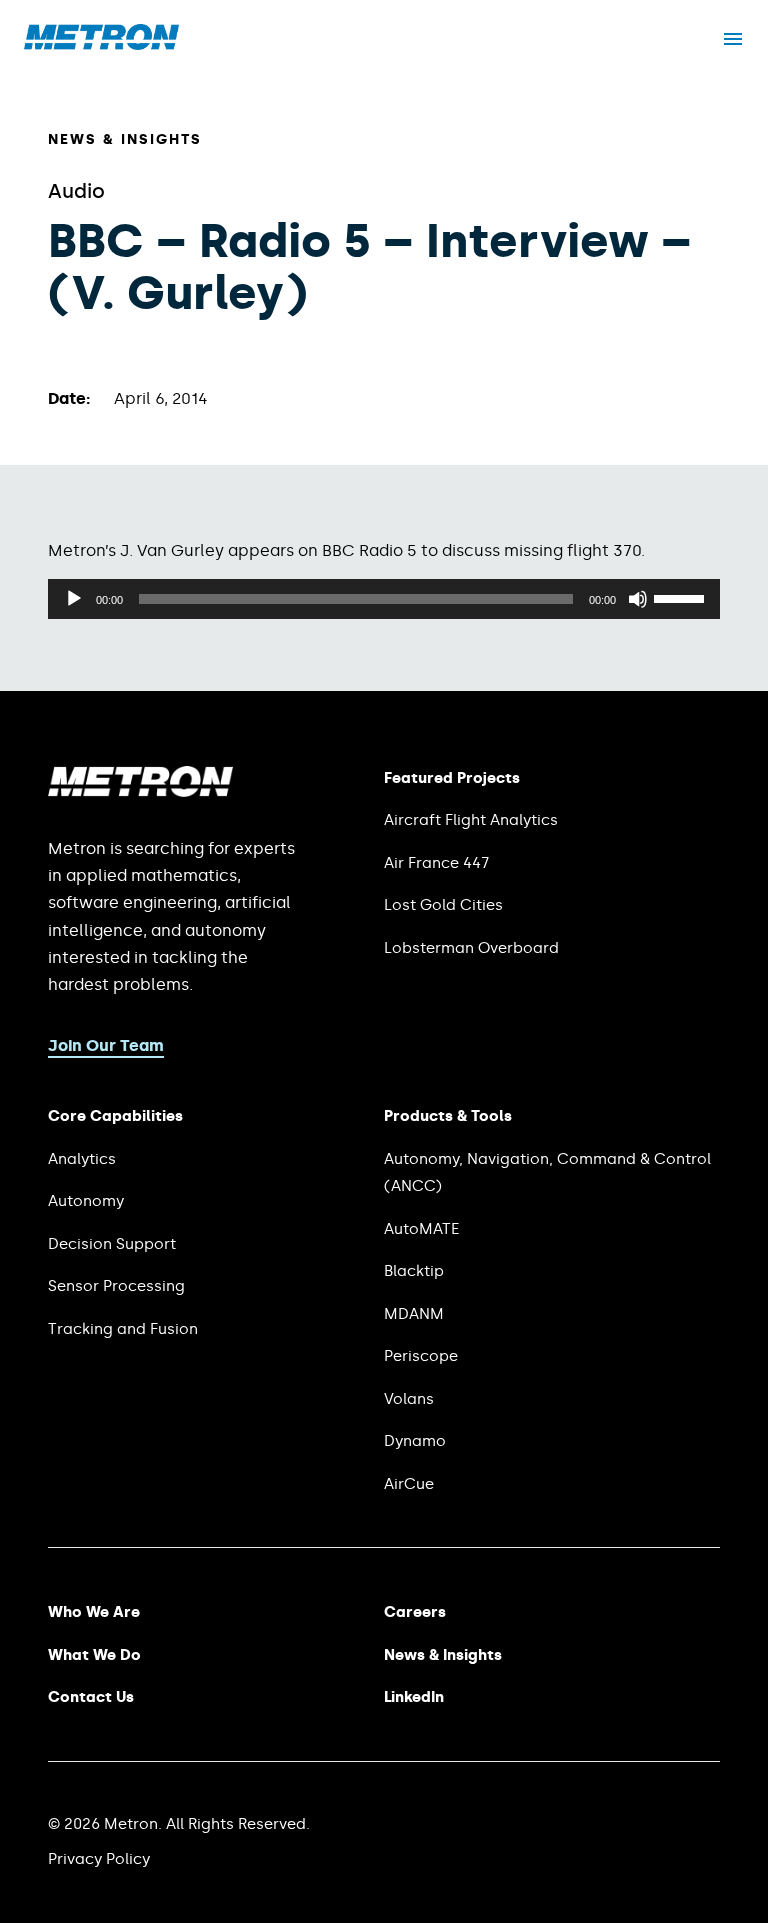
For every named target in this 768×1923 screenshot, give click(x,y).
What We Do (94, 1655)
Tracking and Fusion (123, 1329)
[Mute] (638, 599)
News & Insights (125, 139)
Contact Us (91, 1697)
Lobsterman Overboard (471, 948)
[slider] (682, 597)
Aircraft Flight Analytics (471, 820)
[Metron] (101, 44)
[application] (384, 599)
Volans (409, 1399)
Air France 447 (436, 863)
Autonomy (86, 1201)
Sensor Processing (116, 1286)
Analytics (82, 1159)
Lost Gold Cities (443, 905)
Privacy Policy (99, 1859)
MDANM (414, 1314)
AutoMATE (421, 1229)
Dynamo (415, 1441)
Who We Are (94, 1612)
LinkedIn (414, 1697)
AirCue (409, 1484)
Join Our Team (106, 1045)
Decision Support (112, 1244)
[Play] (74, 599)
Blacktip (414, 1271)
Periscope (421, 1356)
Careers (415, 1612)
